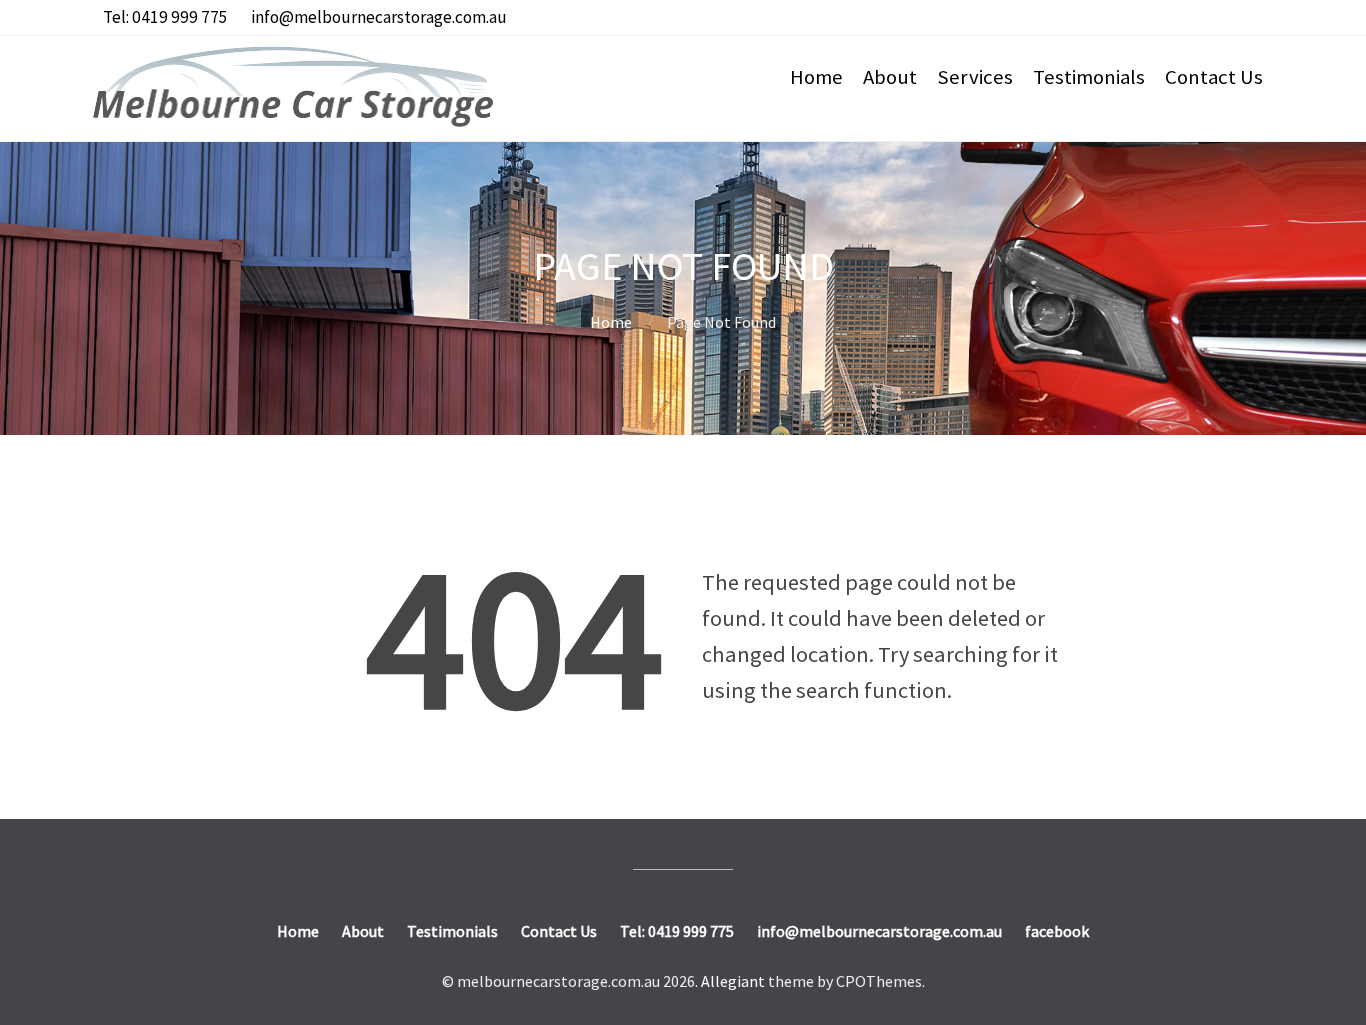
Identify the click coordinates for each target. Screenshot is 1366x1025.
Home (816, 77)
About (890, 77)
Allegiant (733, 981)
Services (975, 77)
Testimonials (1089, 77)
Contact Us (1214, 77)
